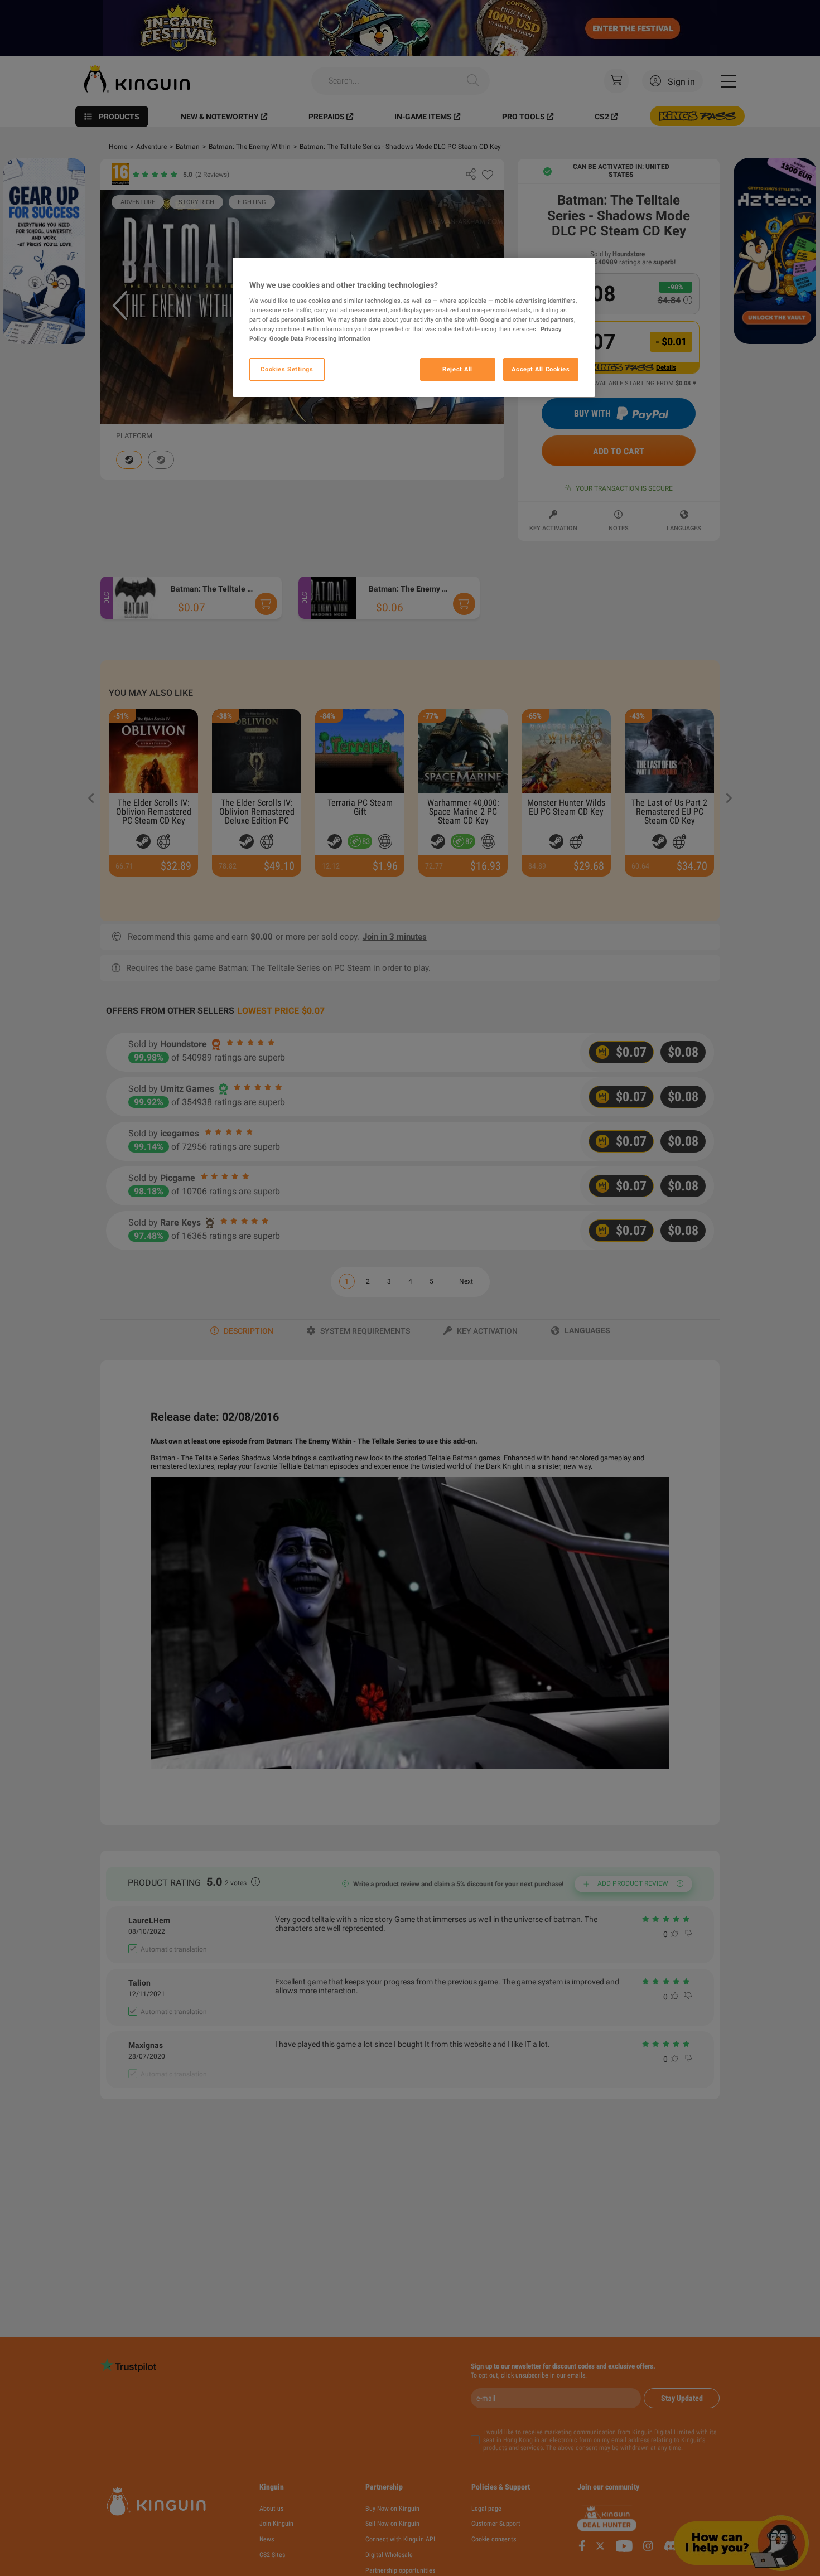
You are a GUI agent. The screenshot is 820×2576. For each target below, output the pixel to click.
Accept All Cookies (541, 369)
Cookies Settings (287, 369)
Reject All (457, 369)
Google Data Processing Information (320, 339)
